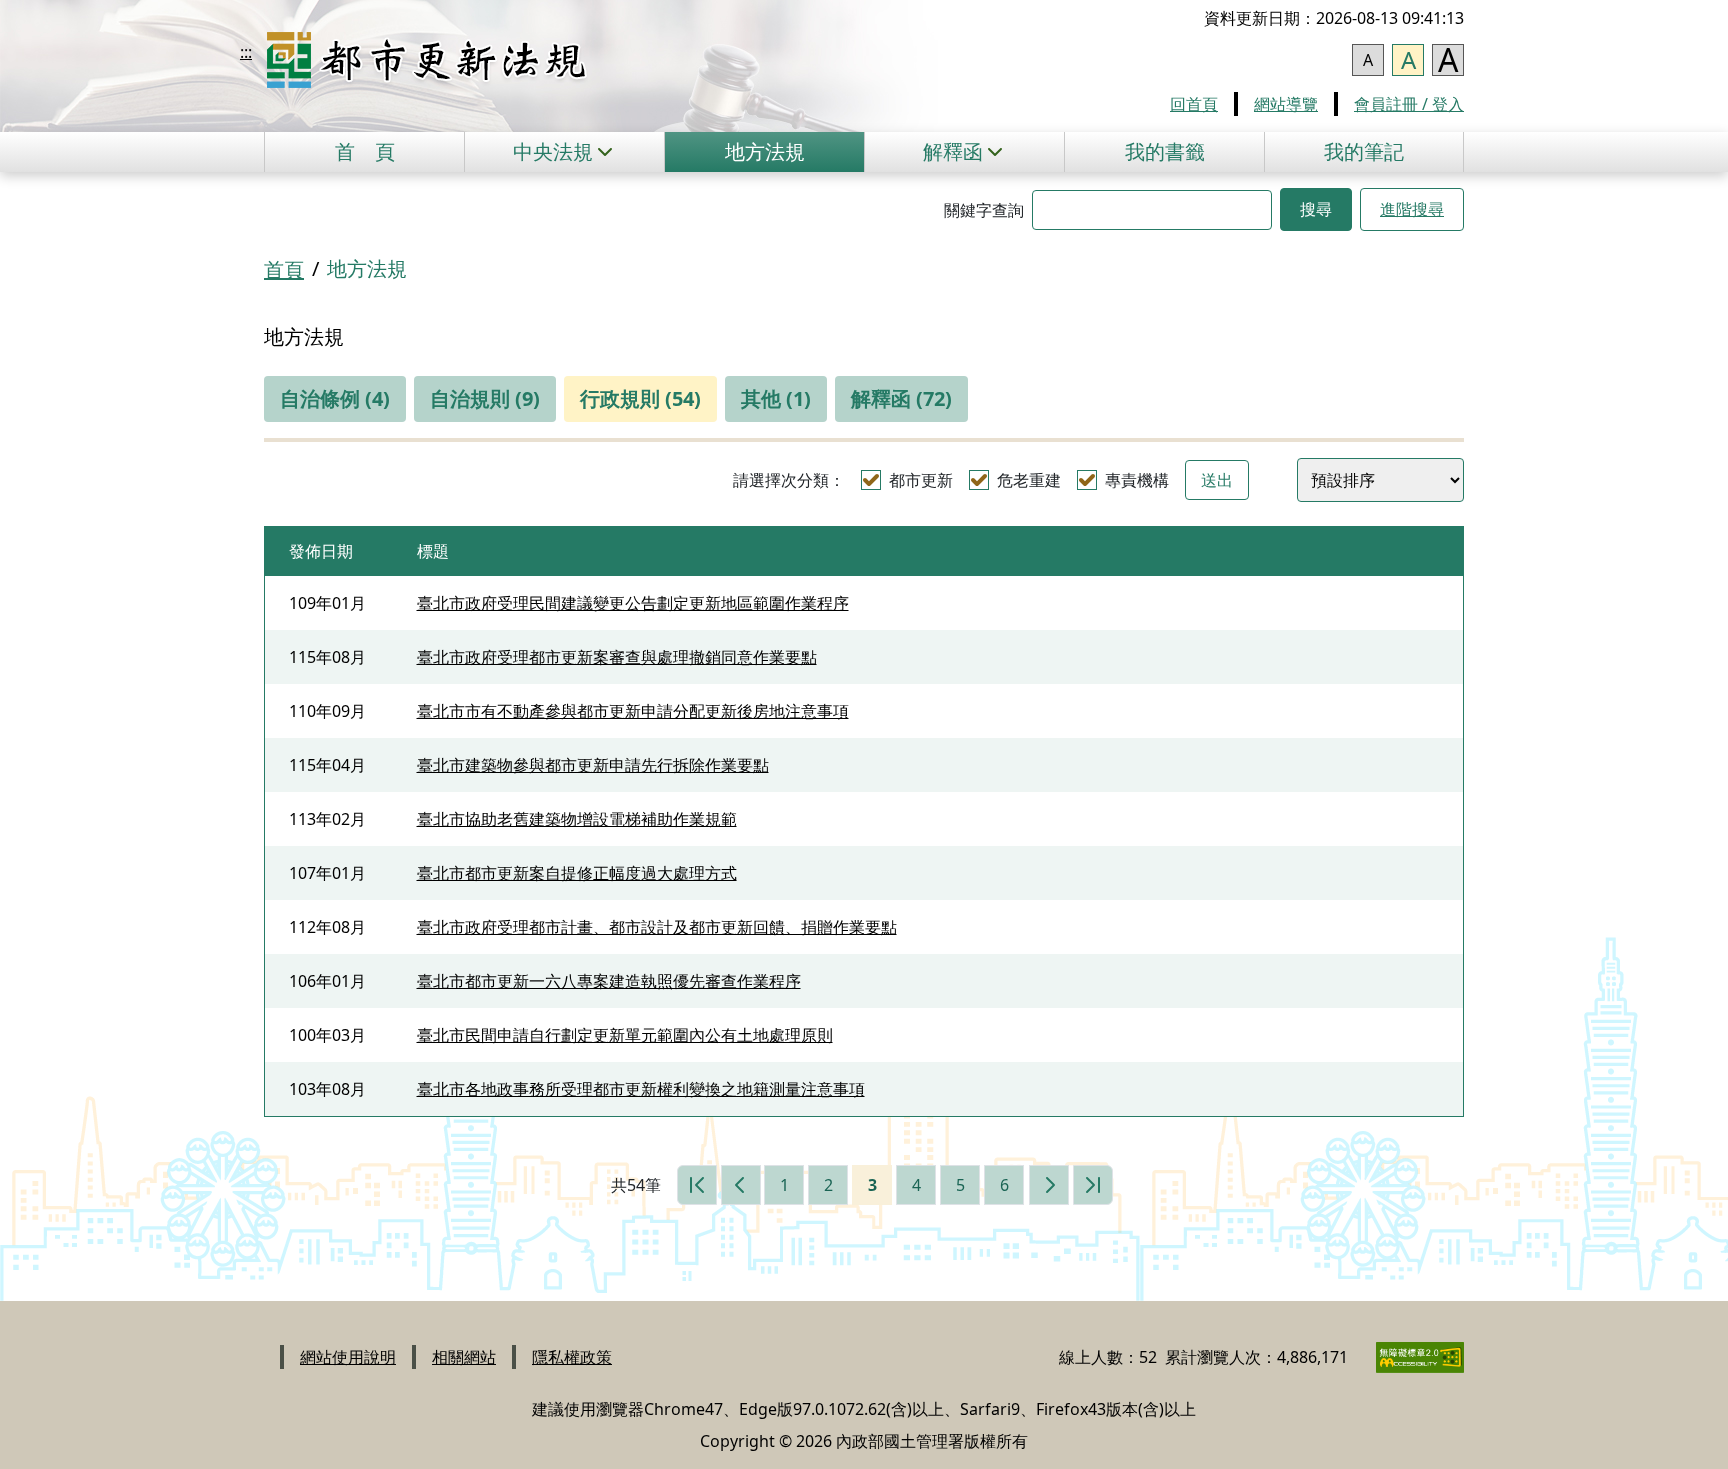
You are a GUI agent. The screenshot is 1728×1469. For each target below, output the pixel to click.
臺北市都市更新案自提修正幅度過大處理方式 (577, 873)
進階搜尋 (1412, 209)
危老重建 (1029, 480)
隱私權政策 (572, 1357)
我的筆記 (1364, 151)
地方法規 (765, 151)
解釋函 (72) (901, 398)
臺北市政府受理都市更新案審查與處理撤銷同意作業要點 (617, 657)
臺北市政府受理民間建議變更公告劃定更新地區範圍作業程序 (633, 603)
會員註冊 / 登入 (1409, 104)
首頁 (365, 151)
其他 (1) (776, 398)
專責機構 (1137, 480)
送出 (1217, 480)
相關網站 (464, 1357)
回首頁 (1194, 104)
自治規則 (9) (485, 398)
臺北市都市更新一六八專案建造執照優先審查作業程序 (609, 981)
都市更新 (921, 480)
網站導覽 (1286, 104)
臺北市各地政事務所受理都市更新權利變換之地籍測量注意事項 (641, 1089)
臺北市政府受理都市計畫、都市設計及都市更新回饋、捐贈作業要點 (657, 927)
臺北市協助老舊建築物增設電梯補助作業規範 (577, 819)
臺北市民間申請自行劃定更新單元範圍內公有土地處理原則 (625, 1035)
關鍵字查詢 (984, 210)
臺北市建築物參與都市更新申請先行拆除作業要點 (593, 765)
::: (246, 52)
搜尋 (1316, 209)
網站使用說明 (348, 1357)
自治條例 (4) (335, 398)
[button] (564, 152)
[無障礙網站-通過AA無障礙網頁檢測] (1408, 1357)
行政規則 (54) (640, 398)
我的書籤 (1165, 151)
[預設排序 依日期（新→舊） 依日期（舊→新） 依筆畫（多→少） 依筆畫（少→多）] (1380, 480)
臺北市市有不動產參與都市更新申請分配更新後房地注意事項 (633, 711)
